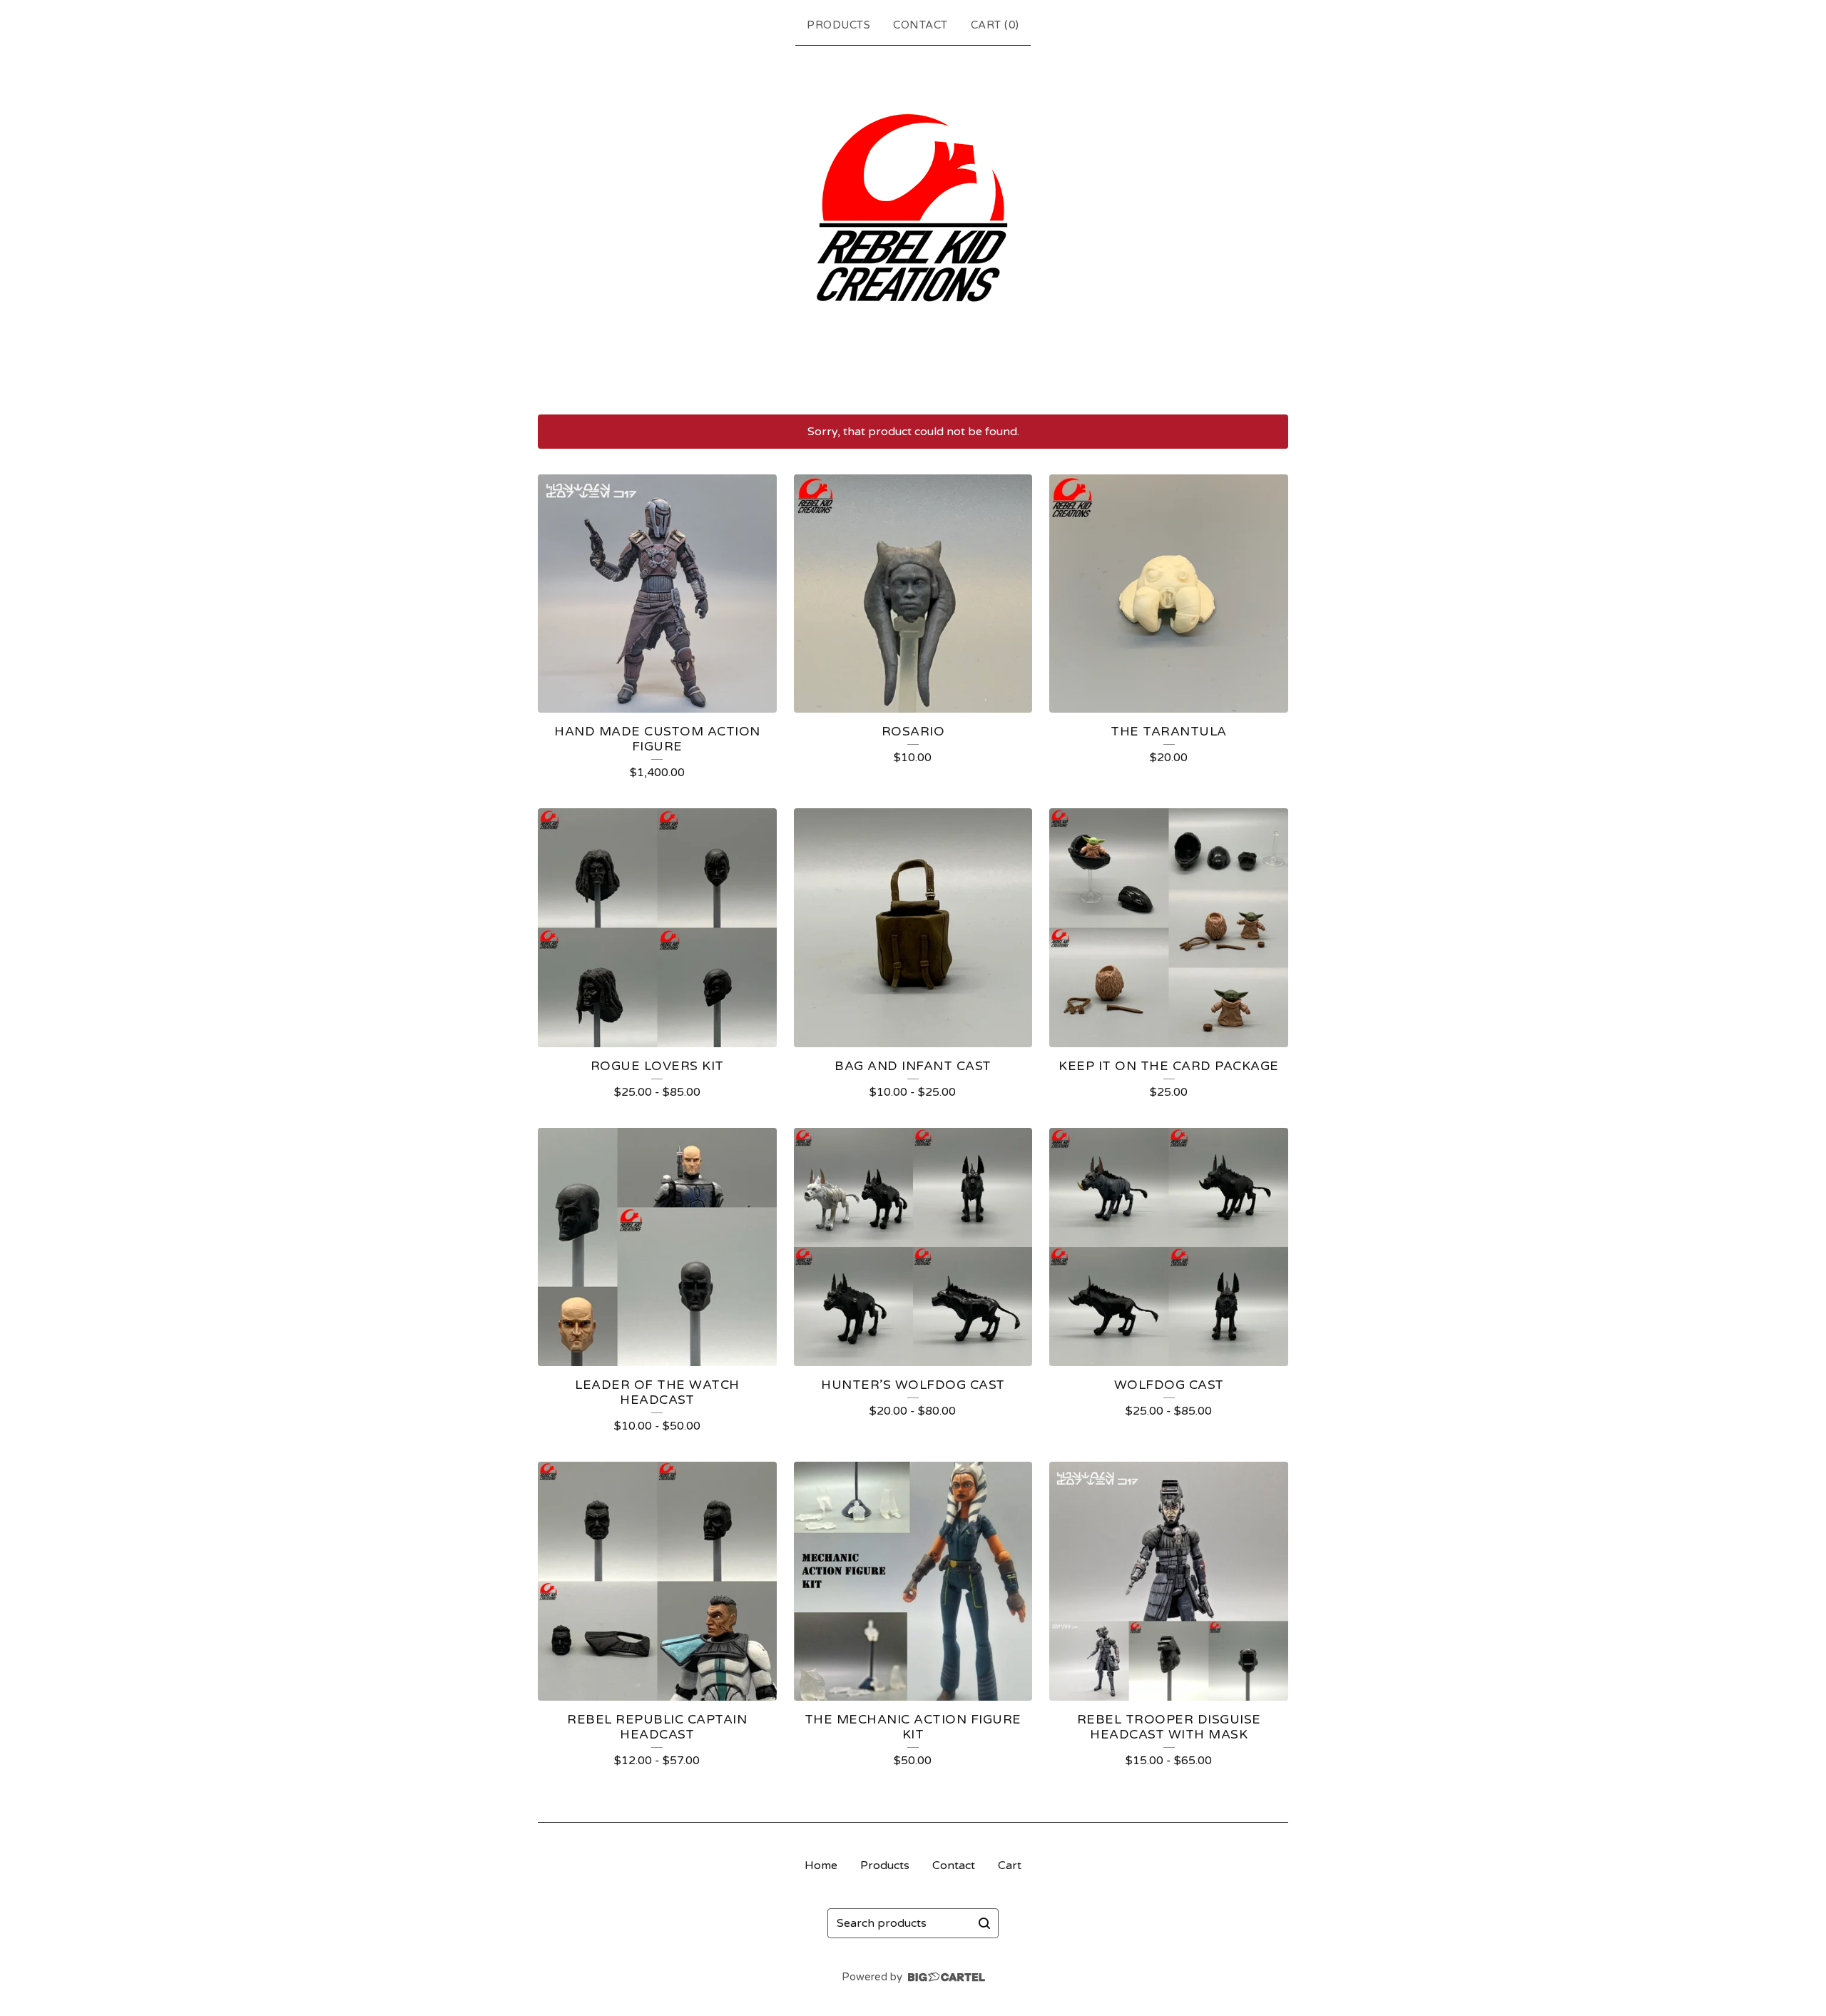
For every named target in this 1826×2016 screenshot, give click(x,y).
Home (821, 1865)
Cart (1010, 1865)
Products (838, 25)
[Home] (913, 227)
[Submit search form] (984, 1923)
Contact (920, 25)
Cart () (995, 25)
